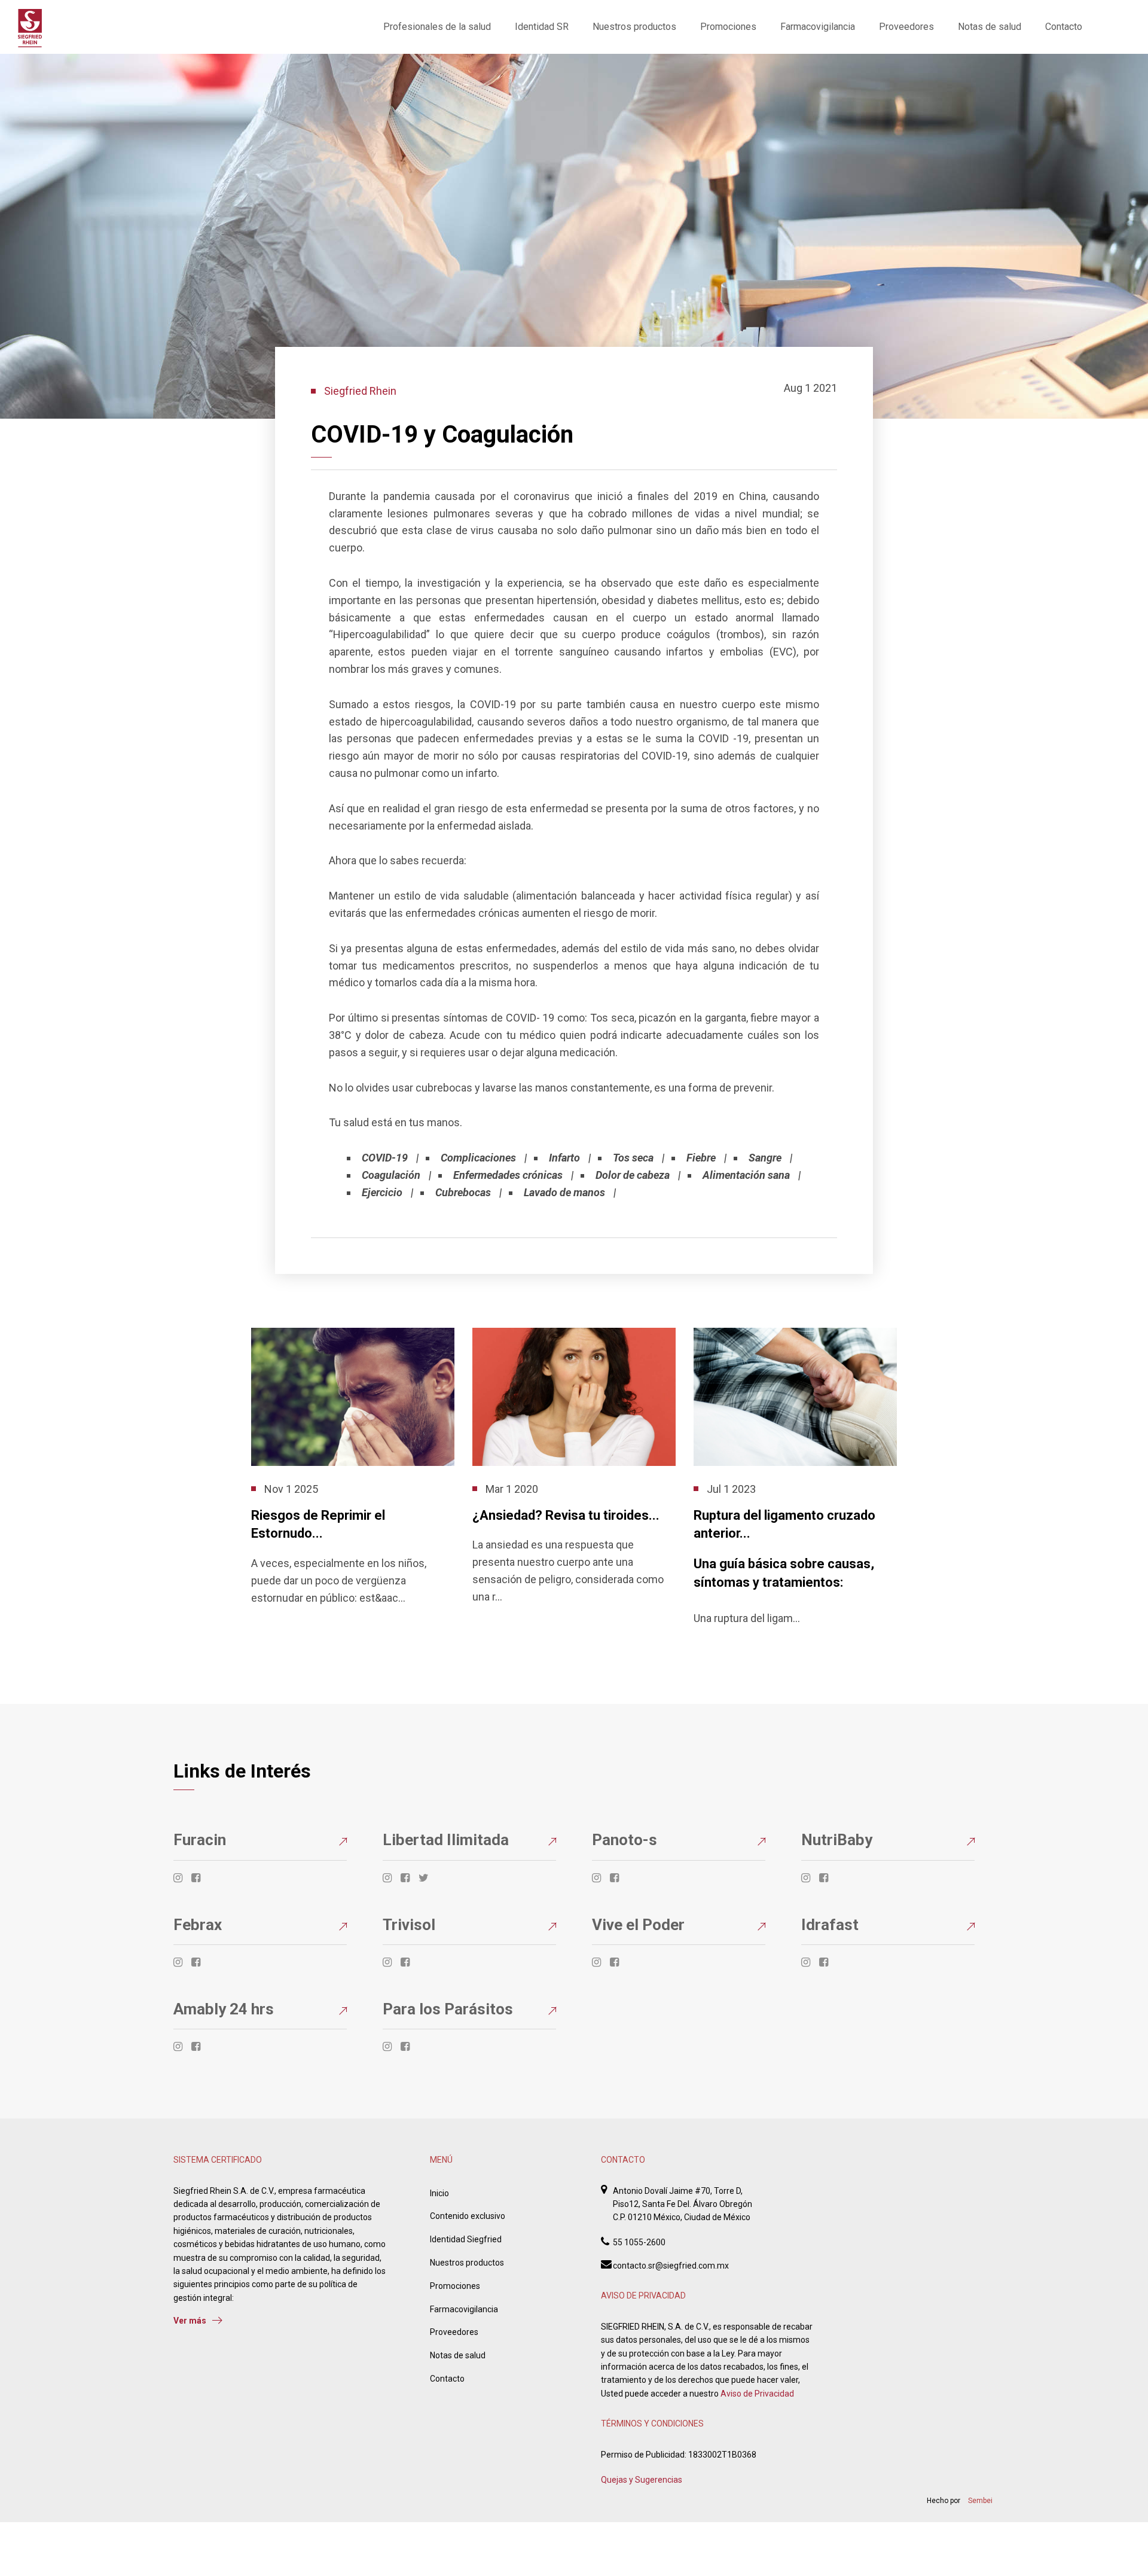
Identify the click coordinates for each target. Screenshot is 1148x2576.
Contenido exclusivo (468, 2216)
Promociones (728, 27)
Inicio (439, 2193)
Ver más (190, 2321)
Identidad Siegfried (466, 2239)
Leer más (268, 1624)
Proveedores (906, 27)
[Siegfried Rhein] (30, 28)
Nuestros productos (634, 27)
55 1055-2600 (639, 2242)
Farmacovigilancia (818, 27)
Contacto (1064, 27)
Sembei (980, 2501)
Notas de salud (990, 27)
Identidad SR (542, 27)
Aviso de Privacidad (757, 2394)
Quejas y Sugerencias (642, 2480)
